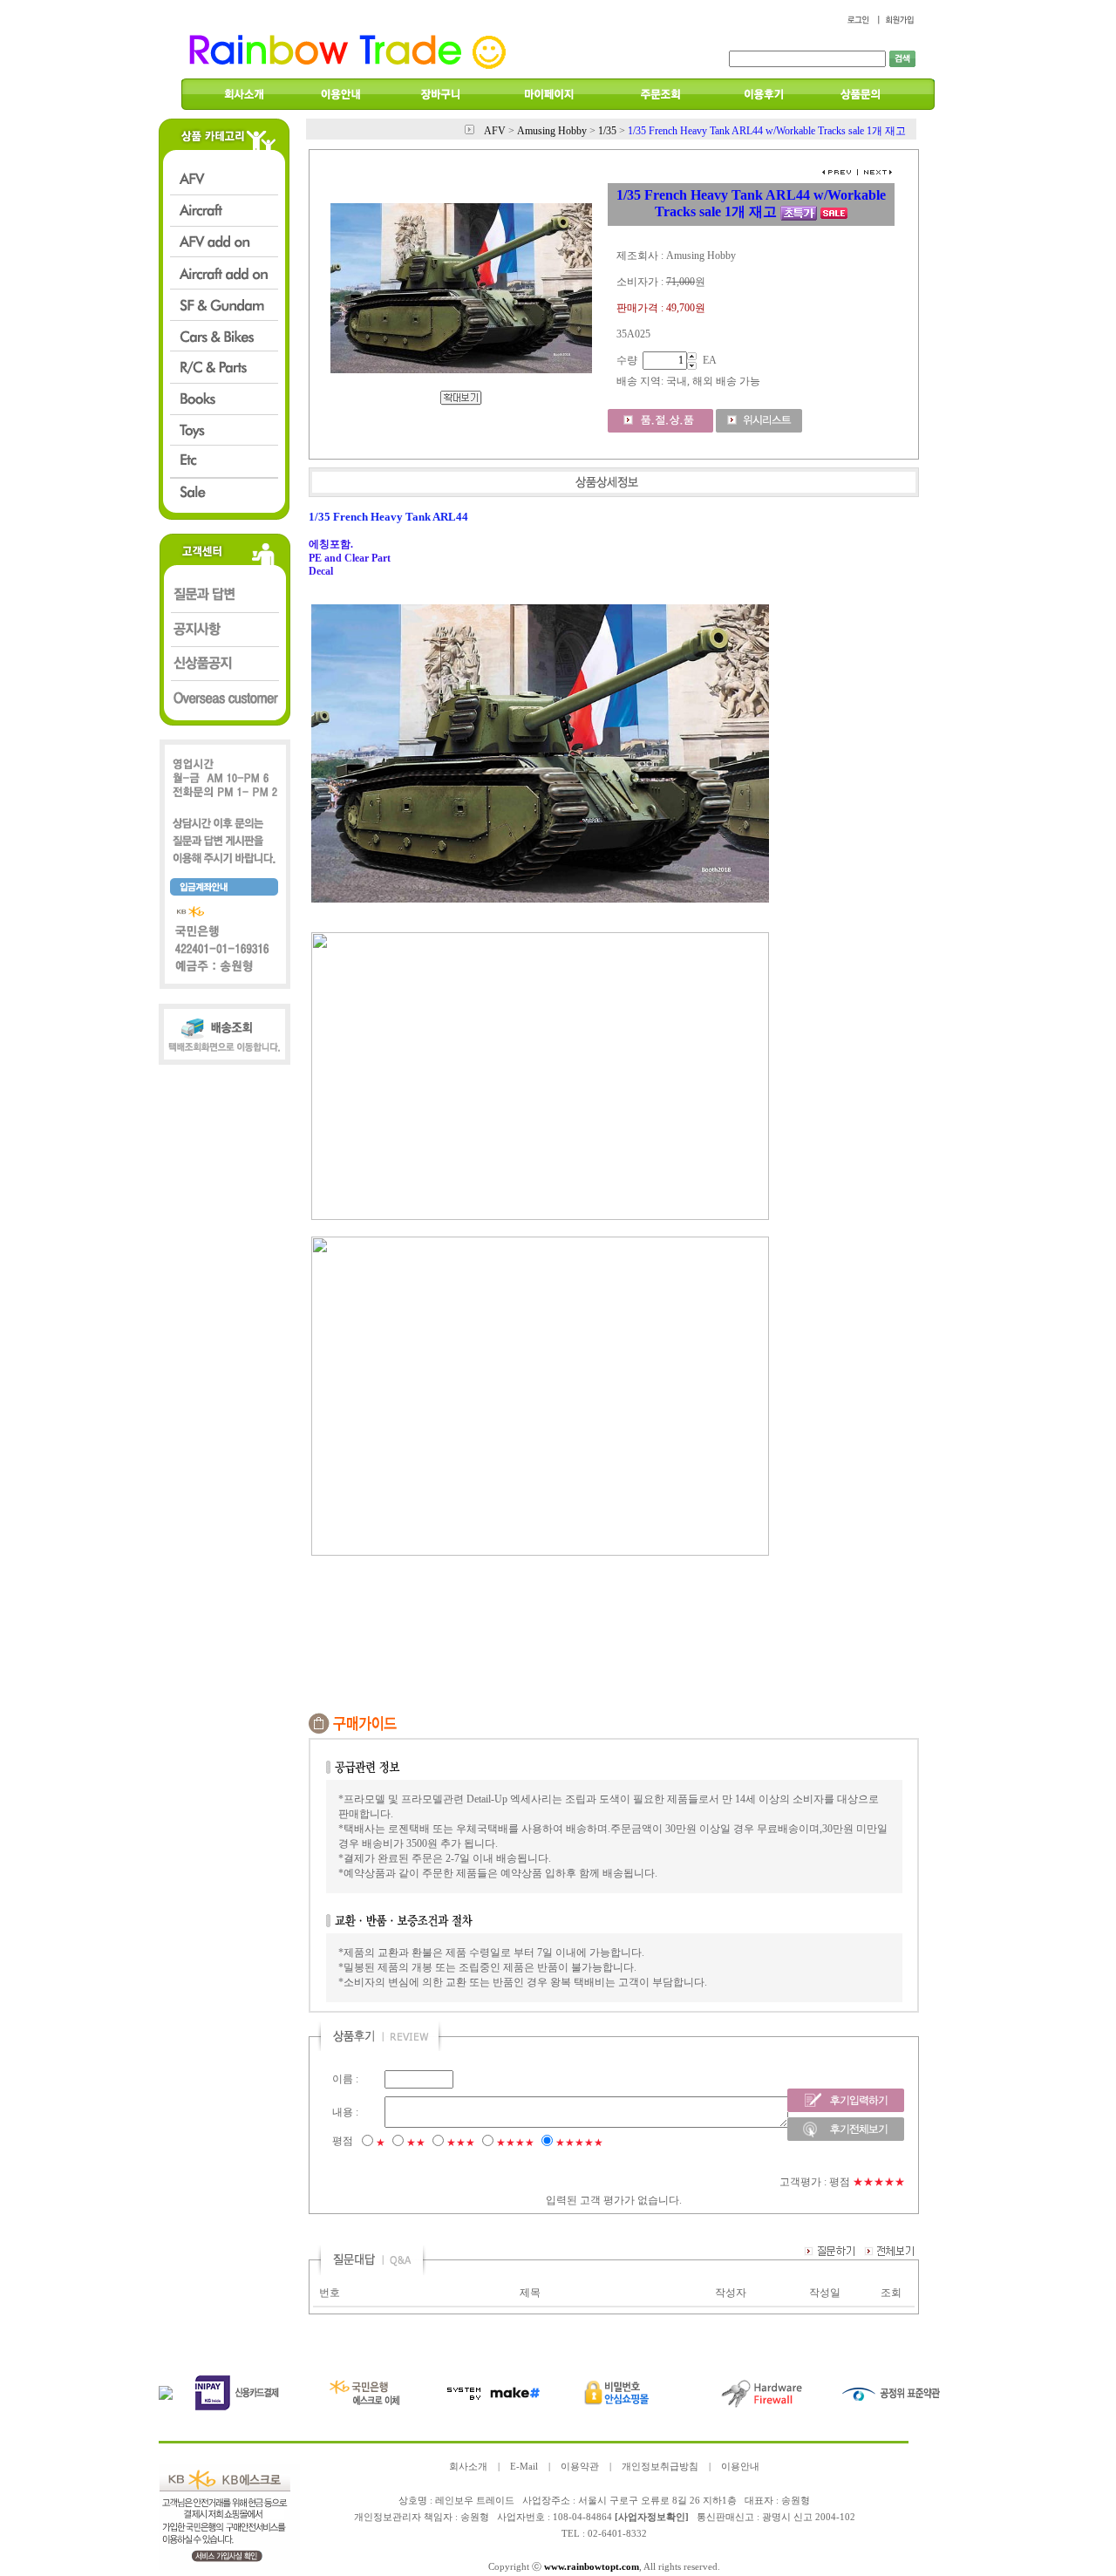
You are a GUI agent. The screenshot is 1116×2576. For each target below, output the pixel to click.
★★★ (461, 2143)
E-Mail (524, 2467)
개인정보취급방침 (660, 2467)
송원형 (475, 2517)
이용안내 (740, 2467)
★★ (416, 2143)
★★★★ (515, 2143)
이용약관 (580, 2467)
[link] (540, 899)
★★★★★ (579, 2143)
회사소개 (468, 2467)
